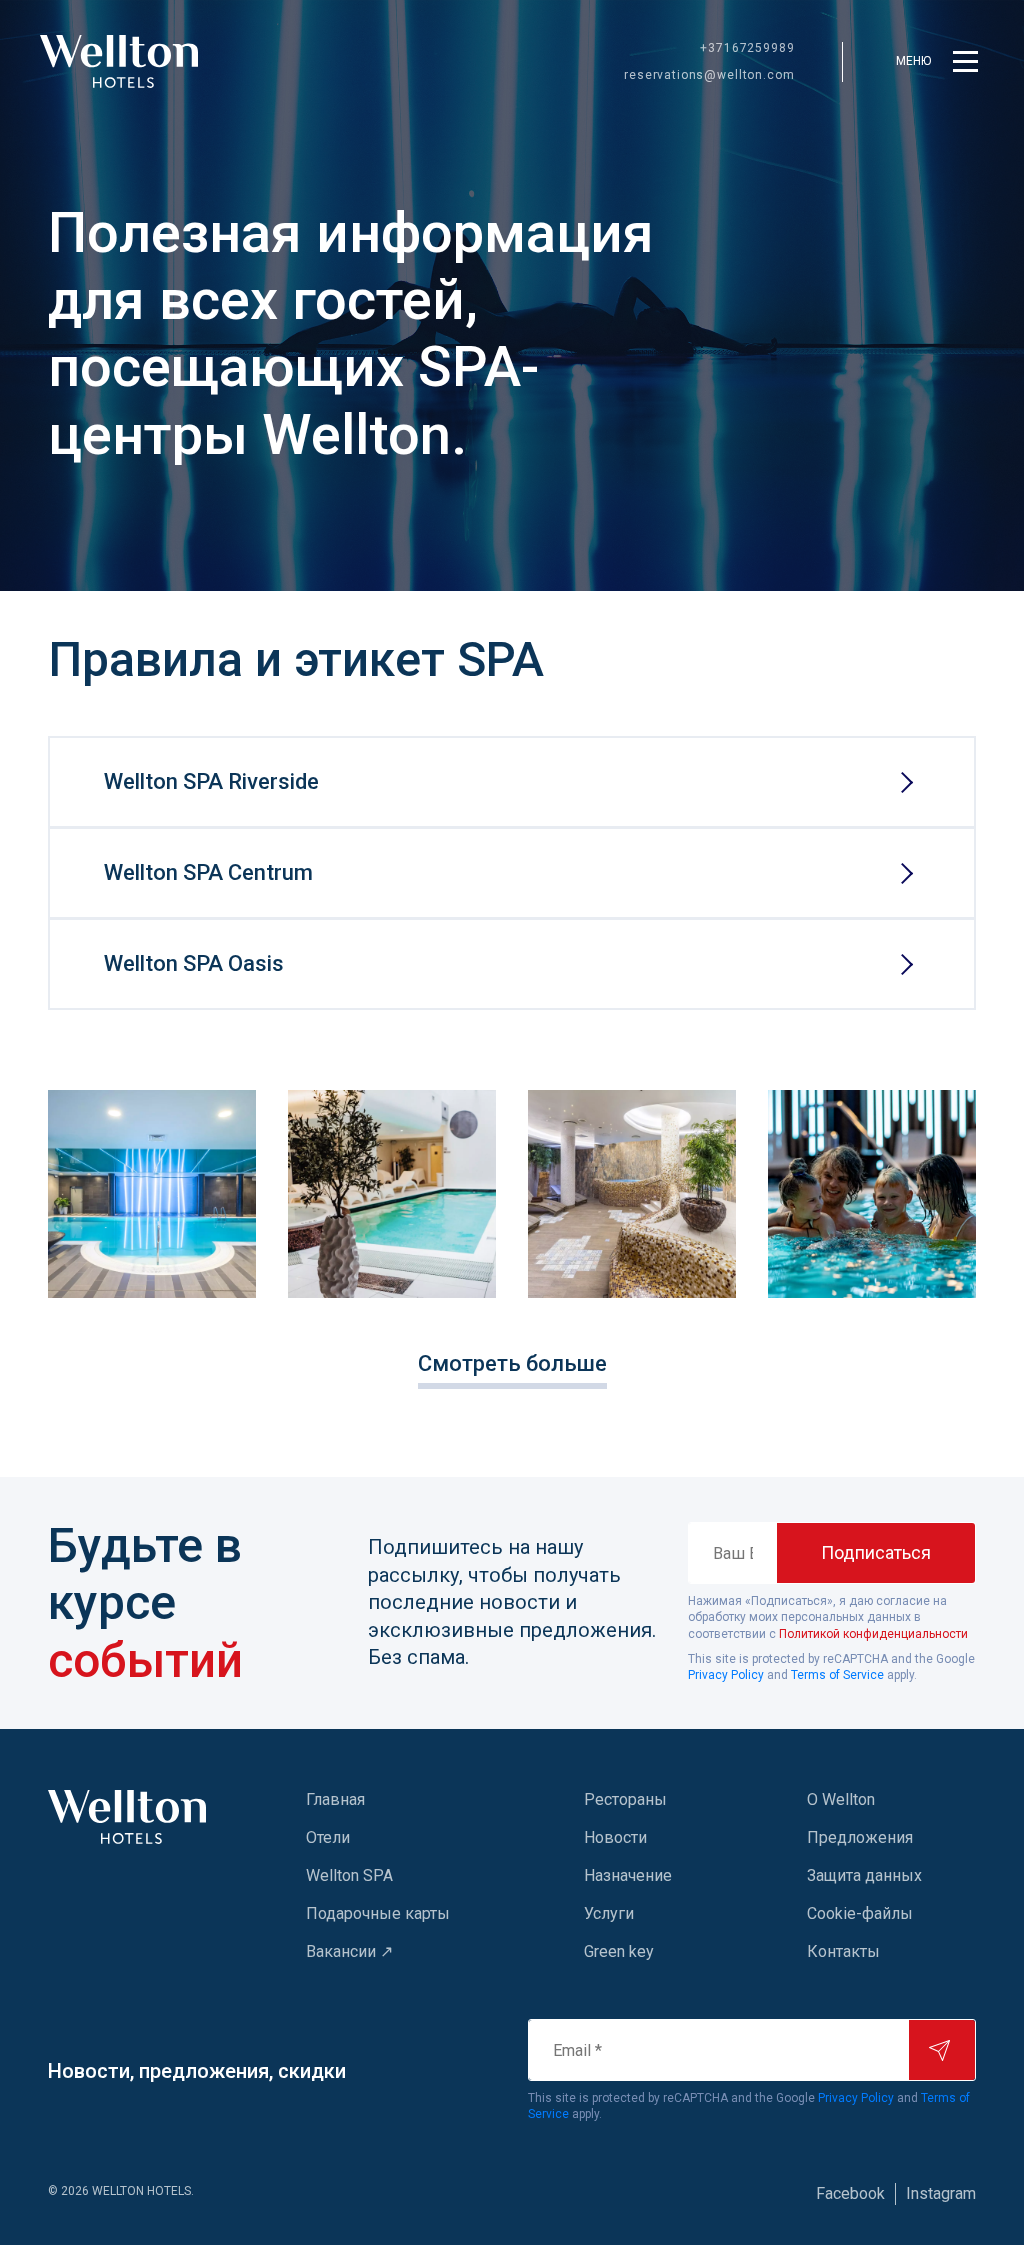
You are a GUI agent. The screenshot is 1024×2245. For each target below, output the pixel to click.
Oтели (328, 1837)
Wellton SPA (349, 1875)
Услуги (609, 1913)
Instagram (941, 2193)
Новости (615, 1837)
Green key (619, 1951)
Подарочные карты (378, 1913)
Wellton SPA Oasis (194, 963)
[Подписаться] (942, 2050)
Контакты (843, 1951)
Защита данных (864, 1875)
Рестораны (625, 1799)
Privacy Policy (726, 1675)
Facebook (850, 2193)
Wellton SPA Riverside (211, 781)
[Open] (152, 1194)
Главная (335, 1799)
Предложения (860, 1837)
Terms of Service (837, 1675)
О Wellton (841, 1799)
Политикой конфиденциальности (873, 1634)
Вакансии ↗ (349, 1951)
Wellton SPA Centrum (208, 872)
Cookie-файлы (860, 1913)
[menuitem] (405, 1800)
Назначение (628, 1875)
